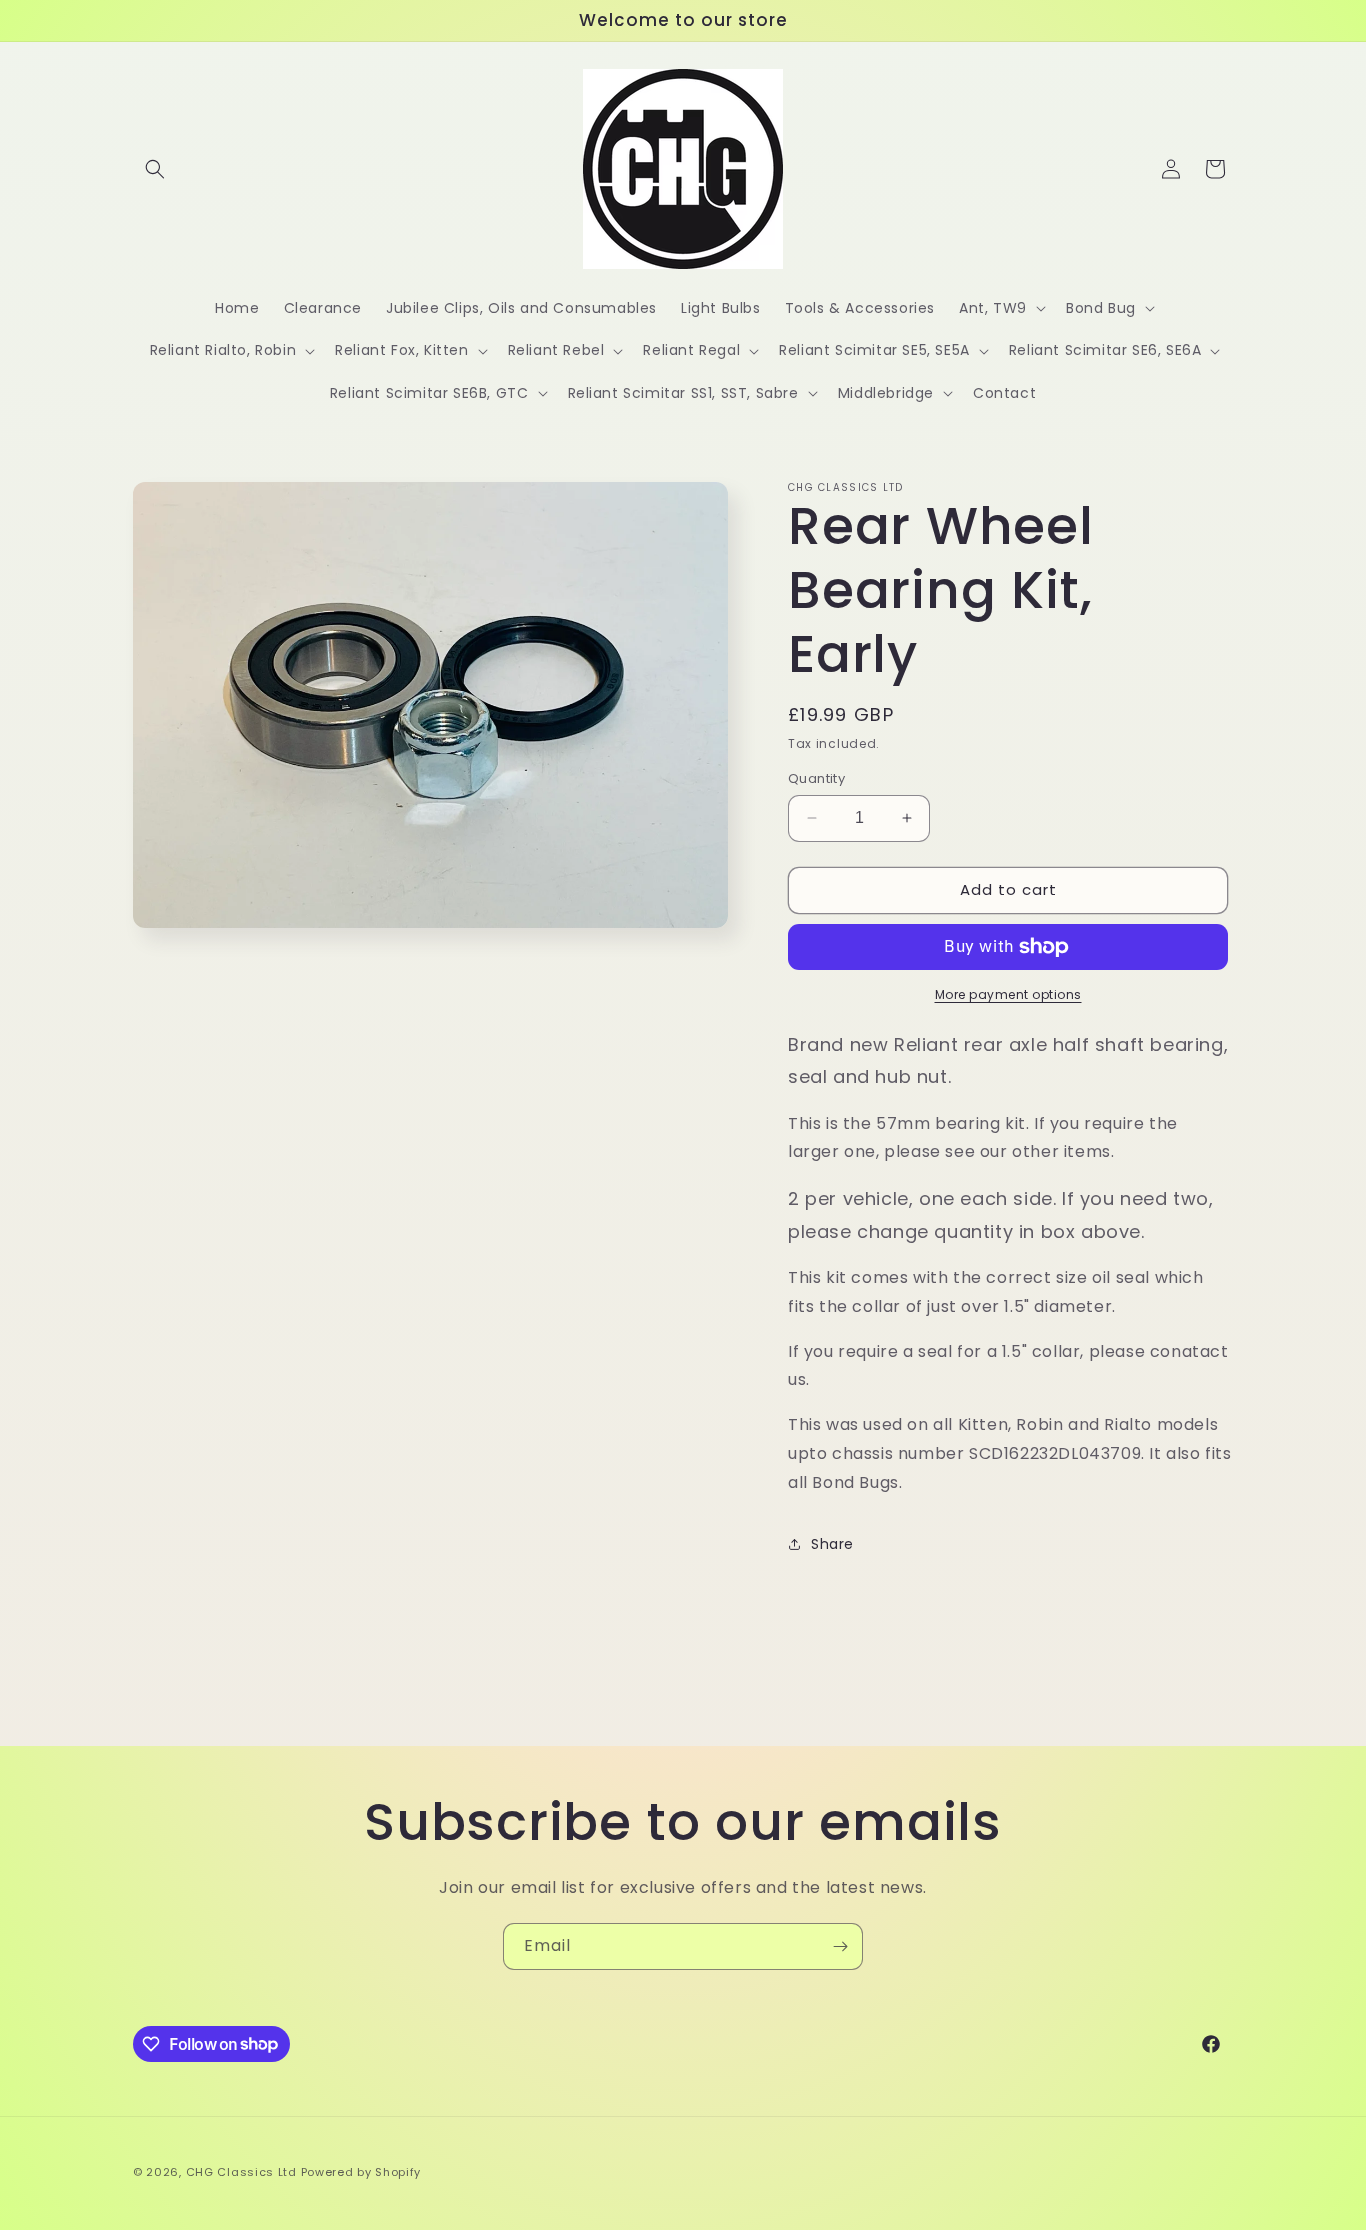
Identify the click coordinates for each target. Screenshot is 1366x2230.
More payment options (1008, 994)
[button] (155, 169)
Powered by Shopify (361, 2172)
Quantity (816, 778)
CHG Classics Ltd (241, 2172)
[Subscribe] (840, 1946)
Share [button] (832, 1544)
